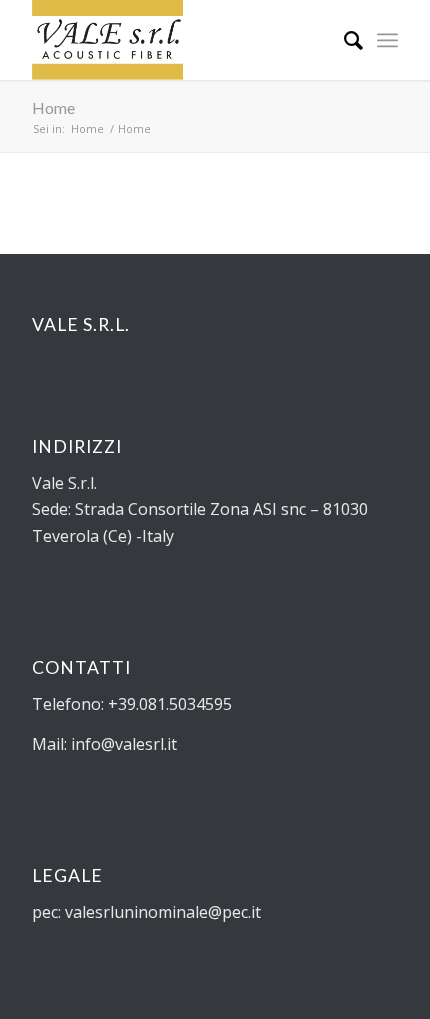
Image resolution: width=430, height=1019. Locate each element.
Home (53, 107)
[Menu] (387, 40)
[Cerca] (343, 40)
